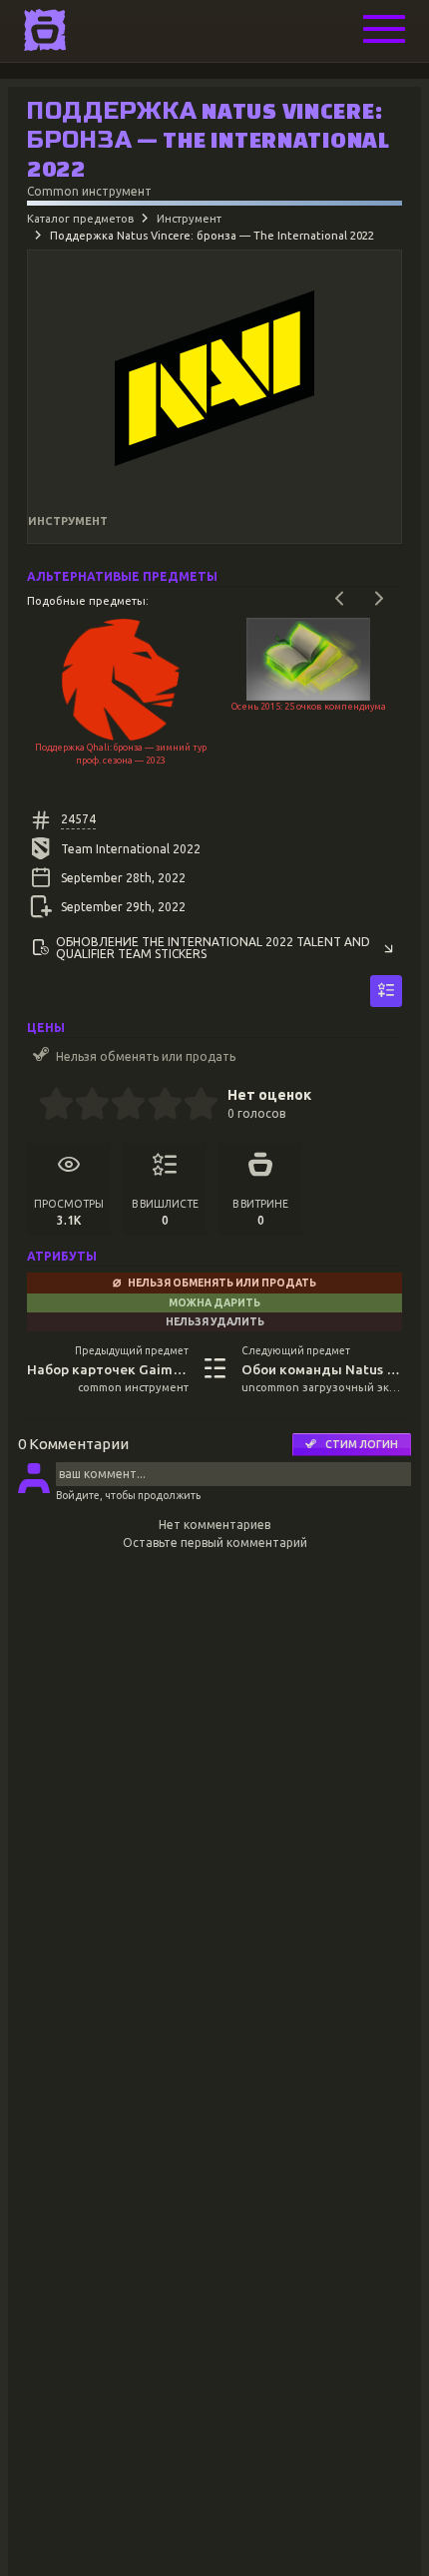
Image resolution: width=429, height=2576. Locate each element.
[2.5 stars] (120, 1106)
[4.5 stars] (192, 1106)
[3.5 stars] (156, 1106)
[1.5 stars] (84, 1106)
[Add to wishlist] (386, 991)
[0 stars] (32, 1106)
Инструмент (189, 219)
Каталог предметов (80, 219)
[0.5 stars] (47, 1106)
